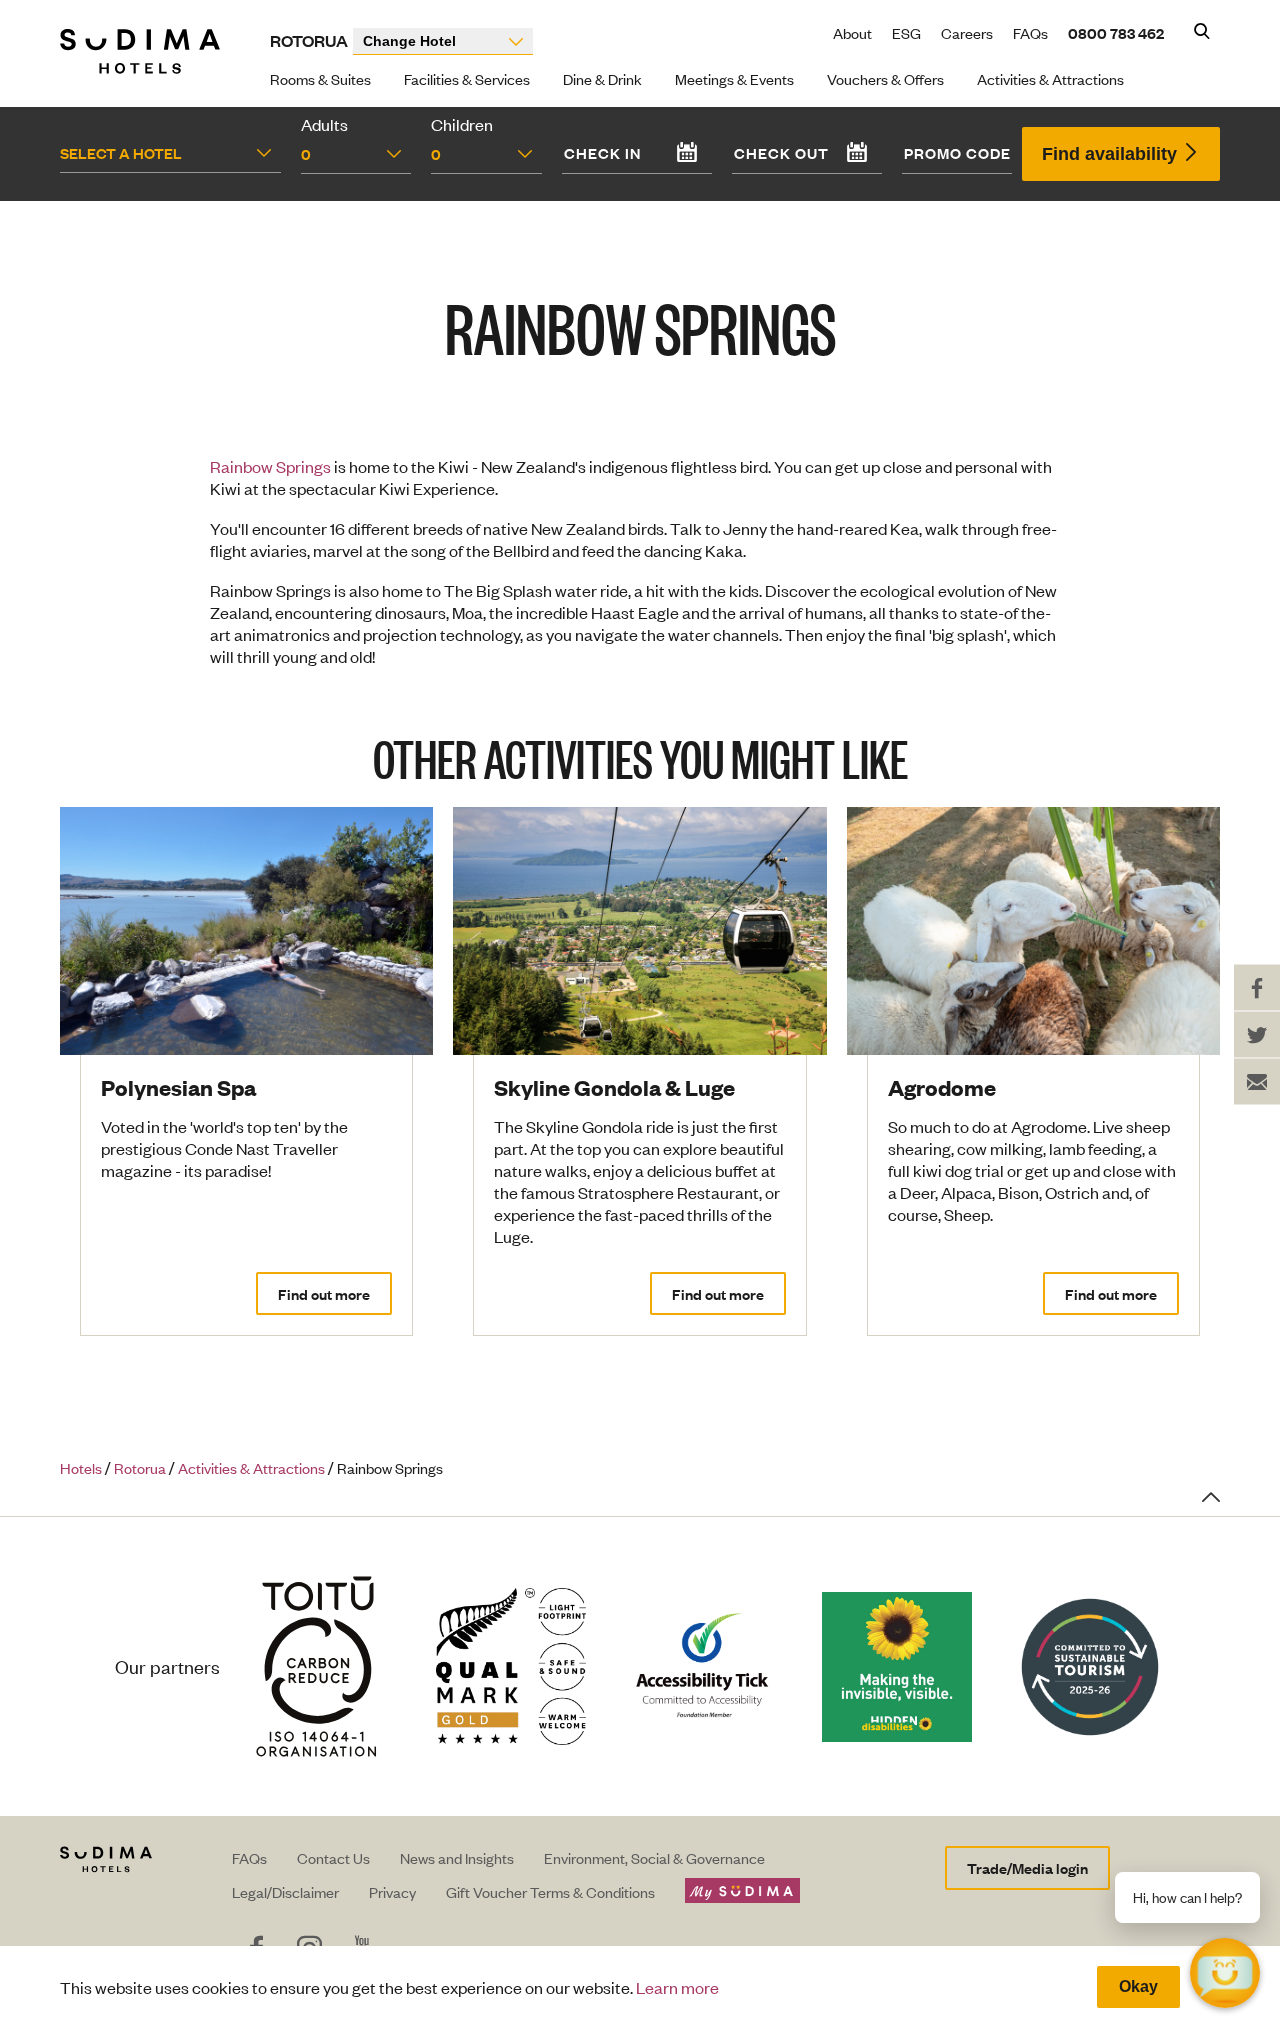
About (852, 33)
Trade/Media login (1027, 1867)
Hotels (81, 1467)
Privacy (392, 1891)
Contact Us (333, 1857)
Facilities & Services (467, 78)
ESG (906, 33)
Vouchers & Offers (885, 78)
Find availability (1112, 154)
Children (462, 124)
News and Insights (457, 1857)
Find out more (324, 1293)
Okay (1138, 1986)
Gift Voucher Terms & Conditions (550, 1891)
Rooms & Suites (320, 78)
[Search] (1202, 32)
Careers (967, 33)
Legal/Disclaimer (285, 1891)
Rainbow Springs (270, 466)
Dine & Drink (602, 78)
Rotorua (309, 40)
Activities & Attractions (1050, 78)
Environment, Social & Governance (654, 1857)
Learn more (677, 1987)
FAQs (1030, 33)
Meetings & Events (734, 78)
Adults (324, 124)
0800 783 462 (1116, 33)
